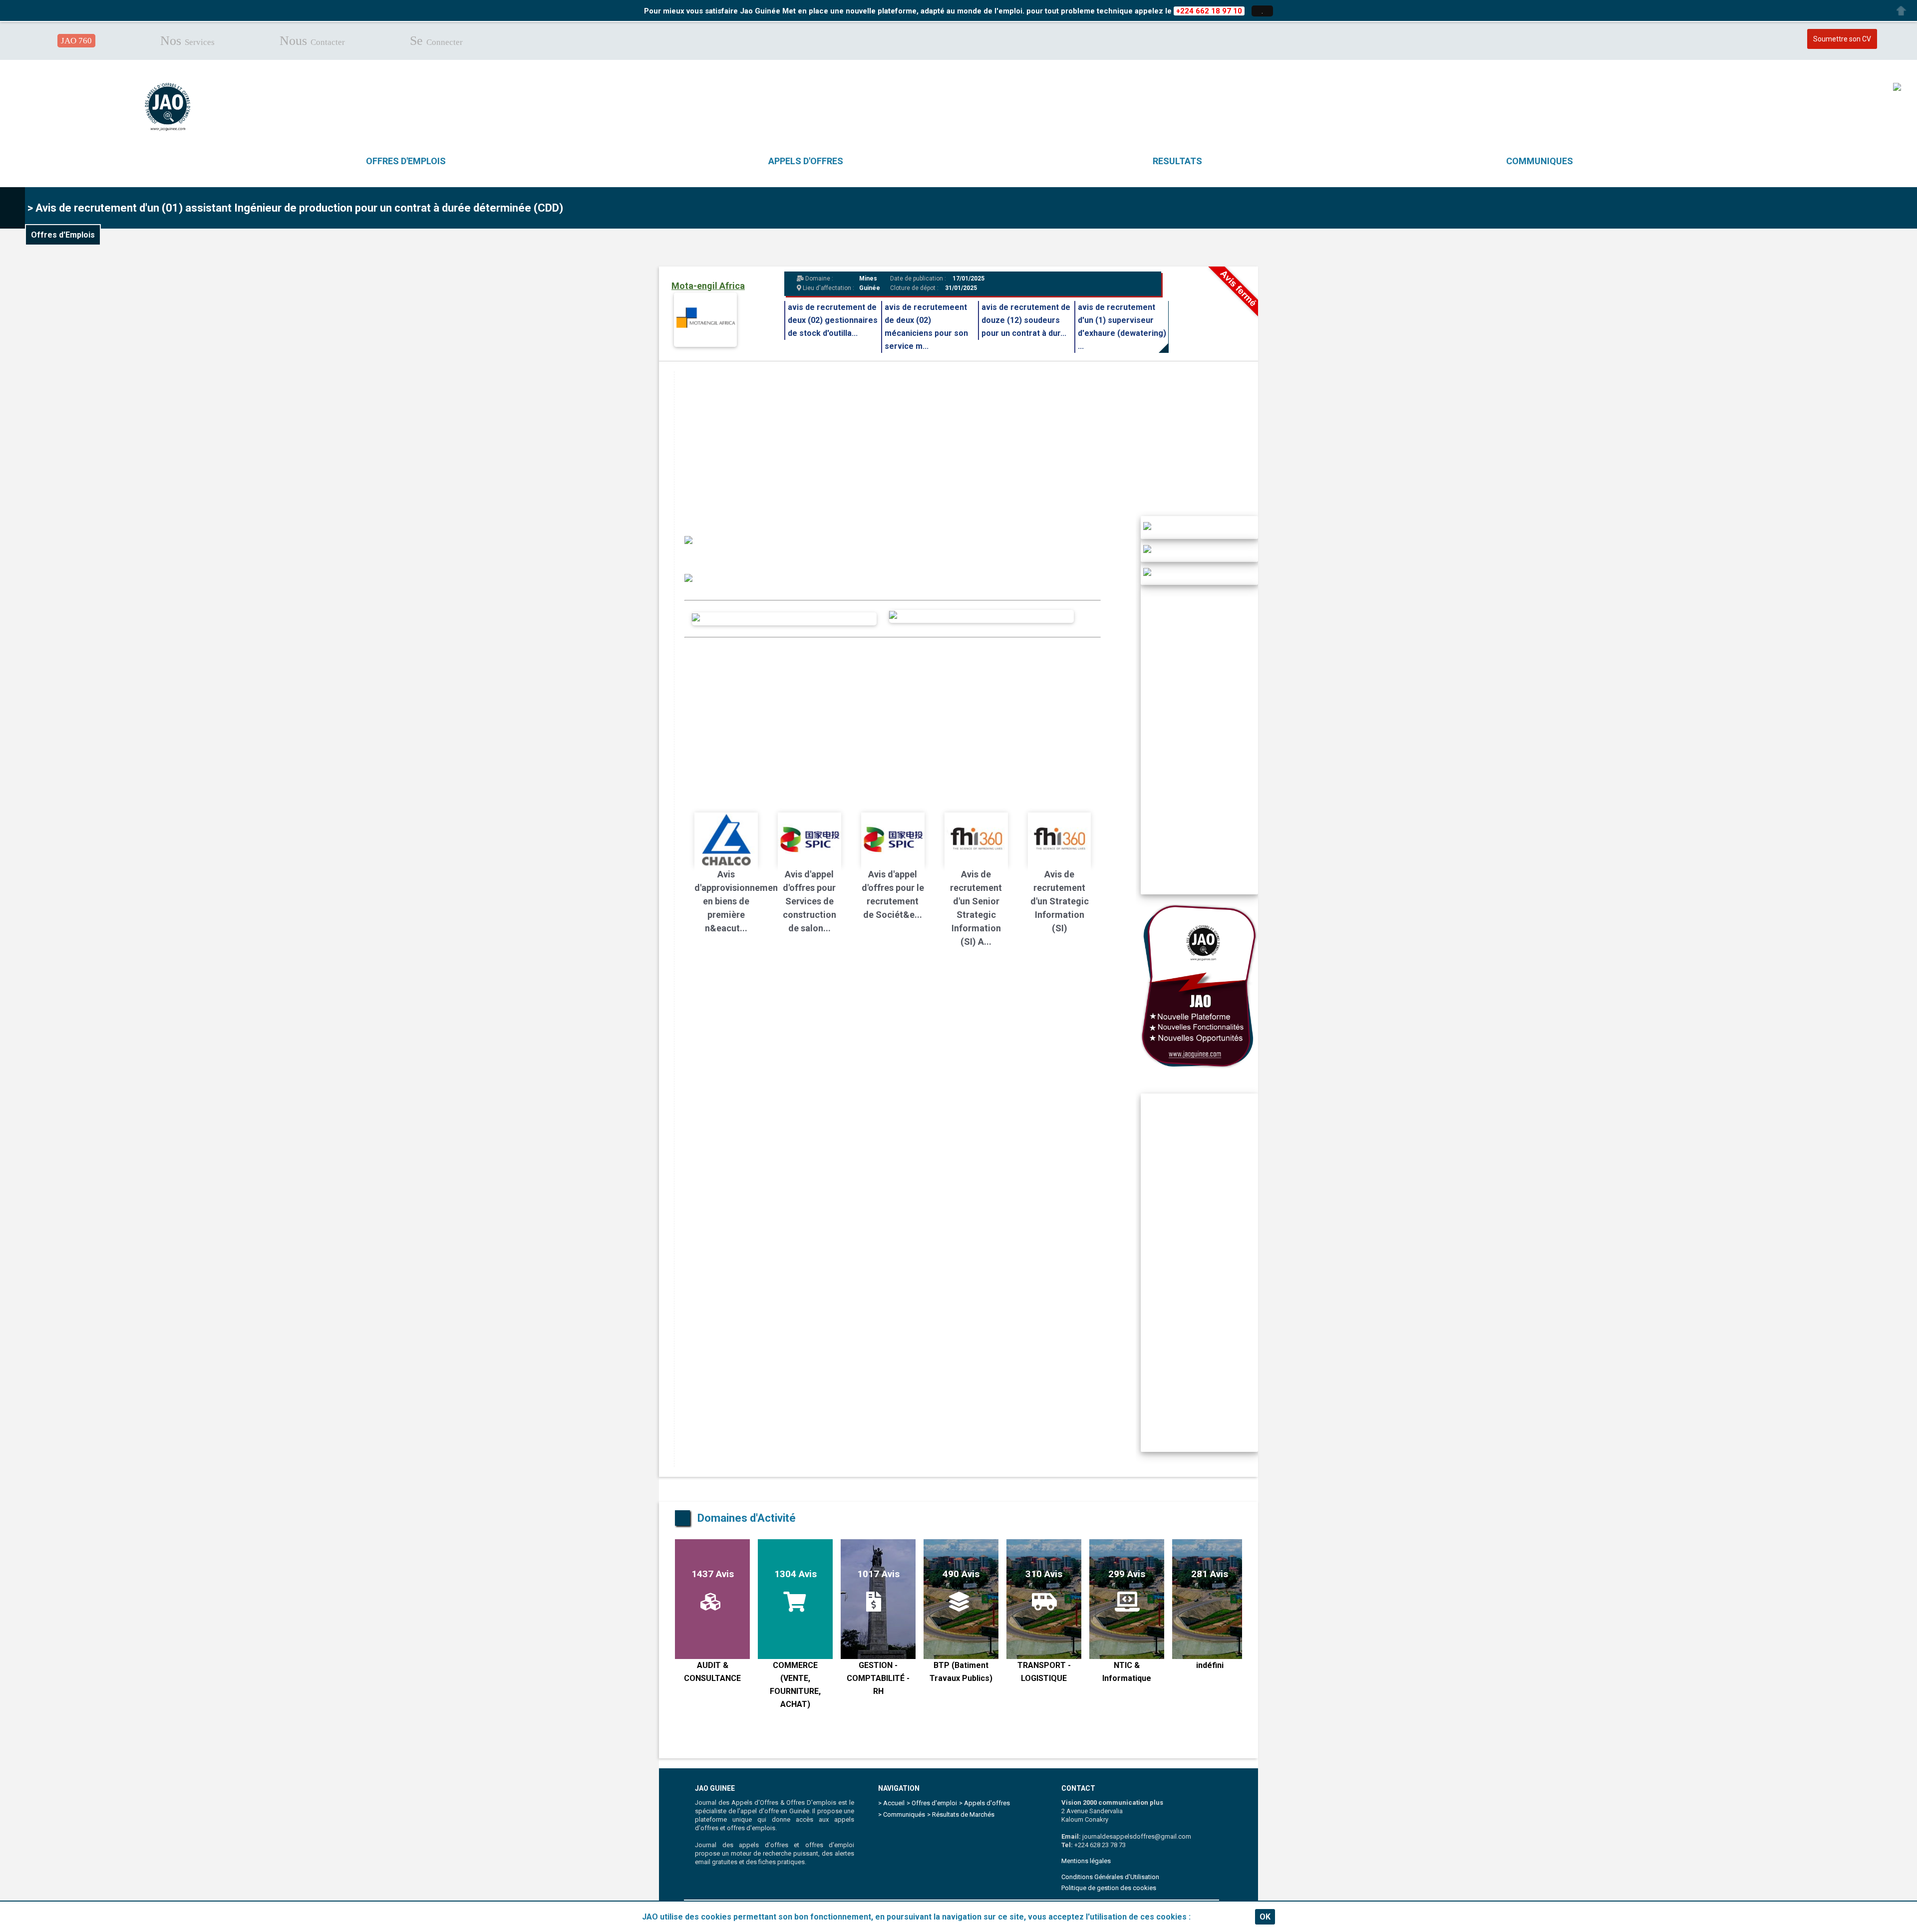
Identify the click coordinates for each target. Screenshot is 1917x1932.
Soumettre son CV (1842, 39)
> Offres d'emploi (932, 1803)
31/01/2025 (961, 288)
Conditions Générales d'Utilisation (1110, 1877)
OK (1265, 1917)
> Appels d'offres (984, 1803)
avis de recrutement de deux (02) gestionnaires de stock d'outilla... (833, 320)
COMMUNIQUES (1540, 161)
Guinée (870, 288)
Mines (868, 278)
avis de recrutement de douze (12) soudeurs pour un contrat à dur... (1026, 320)
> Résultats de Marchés (961, 1814)
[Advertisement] (974, 441)
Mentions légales (1086, 1861)
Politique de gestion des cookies (1109, 1888)
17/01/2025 (968, 278)
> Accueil (891, 1803)
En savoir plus (1219, 1917)
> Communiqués (902, 1814)
